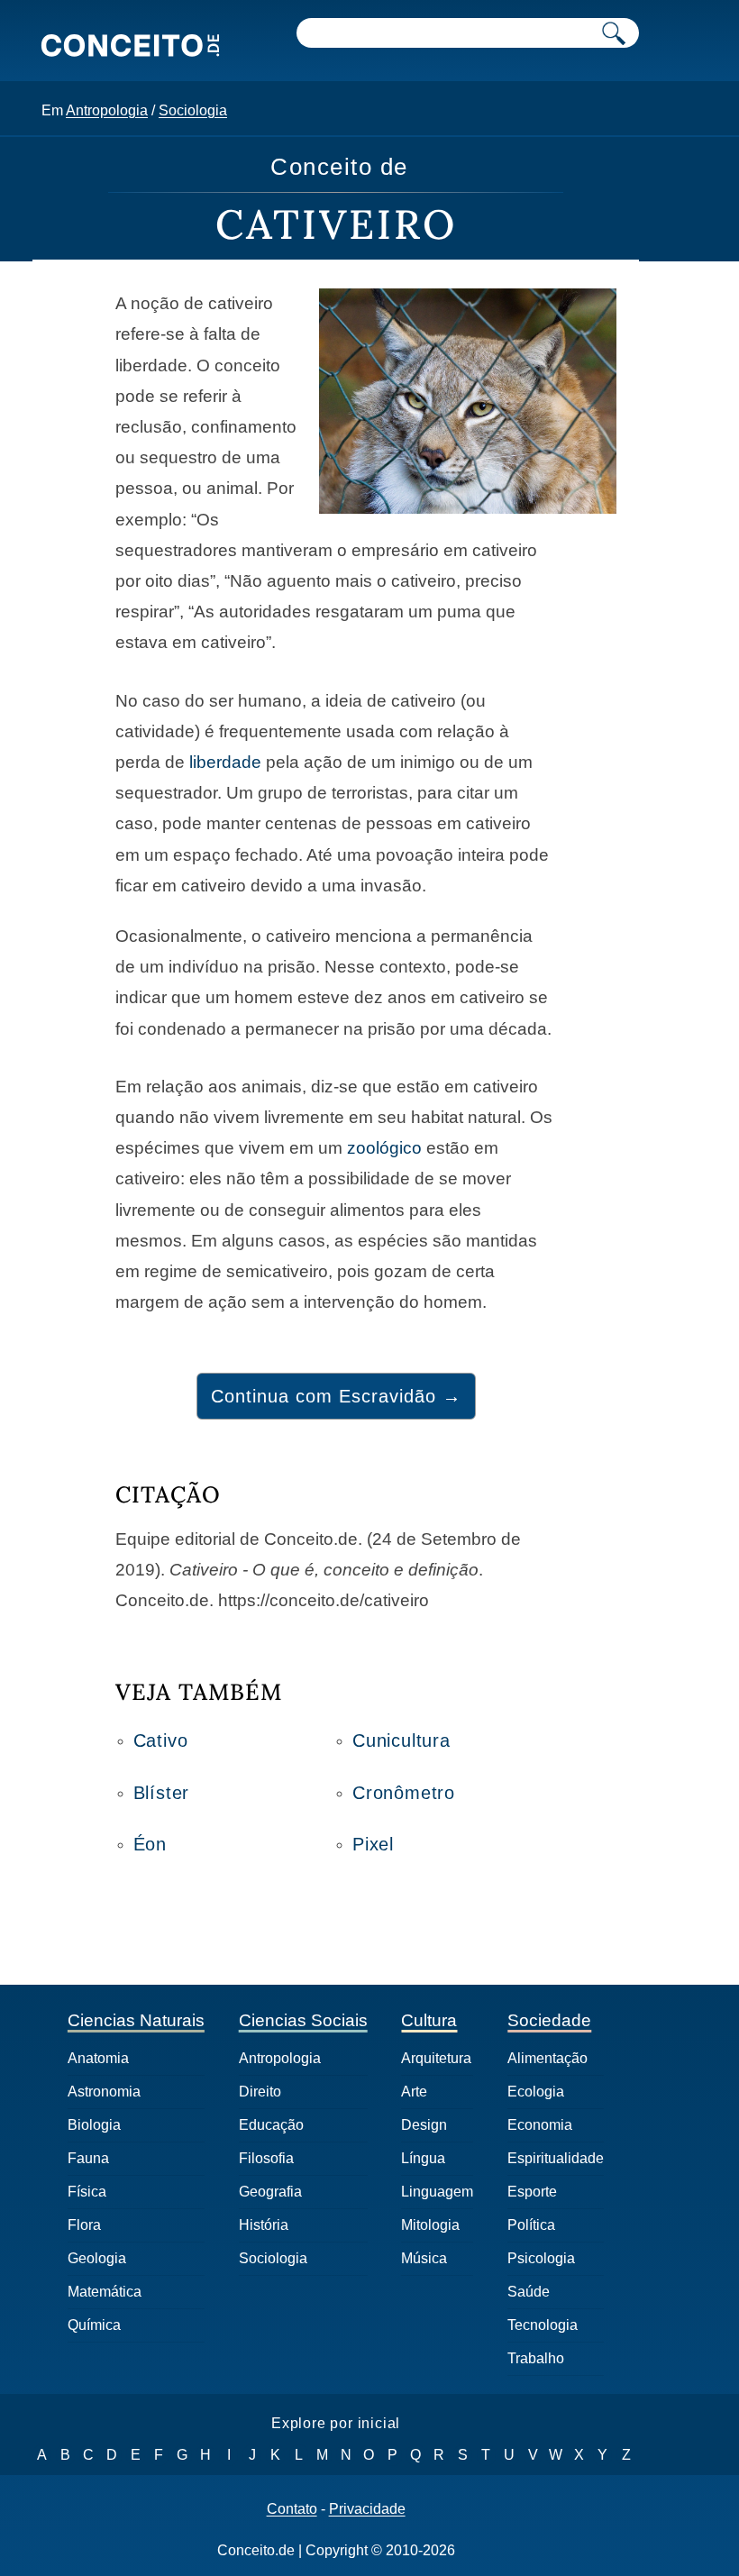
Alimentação (547, 2058)
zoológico (384, 1148)
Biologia (94, 2125)
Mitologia (430, 2225)
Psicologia (541, 2258)
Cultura (429, 2020)
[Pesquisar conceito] (614, 33)
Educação (271, 2125)
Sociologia (193, 110)
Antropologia (107, 110)
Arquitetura (436, 2058)
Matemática (105, 2292)
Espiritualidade (556, 2158)
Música (424, 2258)
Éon (150, 1844)
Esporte (532, 2192)
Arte (414, 2092)
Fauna (88, 2158)
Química (94, 2325)
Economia (540, 2125)
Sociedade (549, 2020)
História (264, 2225)
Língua (423, 2158)
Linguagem (437, 2192)
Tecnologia (543, 2325)
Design (424, 2125)
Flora (84, 2225)
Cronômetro (404, 1793)
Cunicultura (401, 1740)
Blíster (162, 1793)
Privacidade (367, 2509)
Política (531, 2225)
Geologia (97, 2258)
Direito (260, 2092)
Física (87, 2192)
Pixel (373, 1844)
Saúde (529, 2292)
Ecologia (536, 2092)
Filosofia (266, 2158)
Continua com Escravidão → (336, 1396)
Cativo (161, 1740)
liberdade (225, 762)
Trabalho (536, 2358)
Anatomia (98, 2058)
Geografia (270, 2192)
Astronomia (104, 2092)
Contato (292, 2509)
